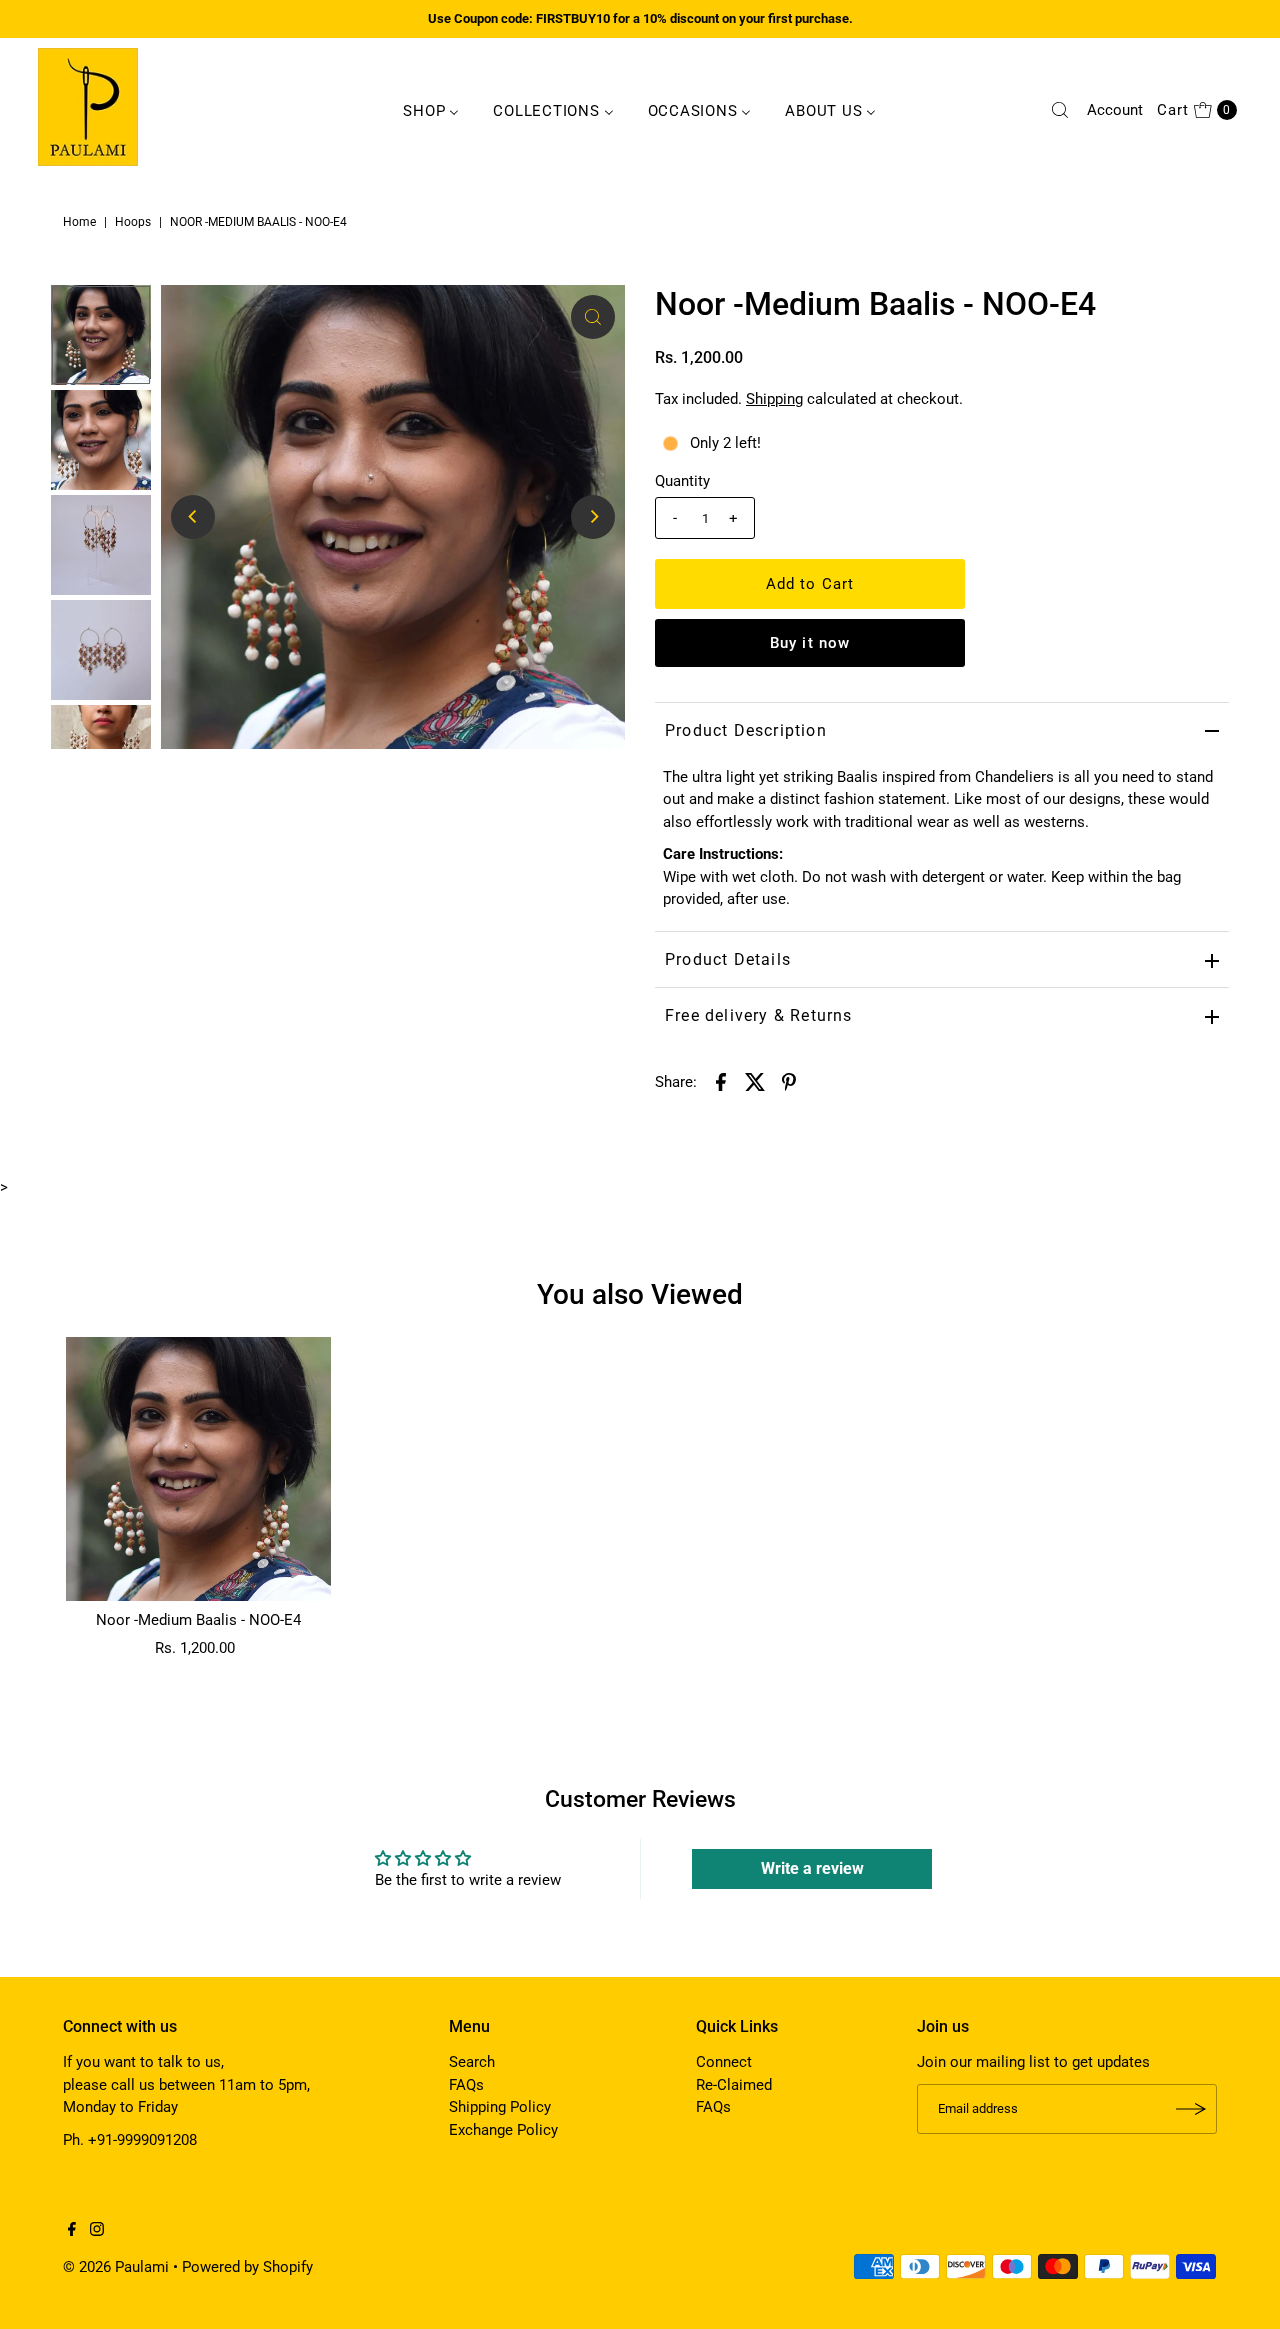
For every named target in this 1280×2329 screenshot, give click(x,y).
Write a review (812, 1868)
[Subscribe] (1192, 2109)
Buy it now (810, 643)
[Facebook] (72, 2231)
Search (472, 2062)
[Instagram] (97, 2231)
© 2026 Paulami (116, 2267)
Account (1115, 110)
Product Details (728, 959)
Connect (724, 2062)
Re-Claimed (734, 2085)
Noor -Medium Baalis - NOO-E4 (198, 1620)
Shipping (774, 399)
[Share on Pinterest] (789, 1081)
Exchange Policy (503, 2130)
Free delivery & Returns (759, 1015)
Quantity (682, 481)
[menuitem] (431, 110)
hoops (133, 222)
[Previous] (193, 517)
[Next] (593, 517)
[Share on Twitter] (755, 1081)
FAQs (466, 2085)
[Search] (1060, 110)
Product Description (746, 730)
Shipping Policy (500, 2107)
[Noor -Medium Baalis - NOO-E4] (198, 1469)
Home (79, 222)
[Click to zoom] (593, 317)
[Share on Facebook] (721, 1081)
